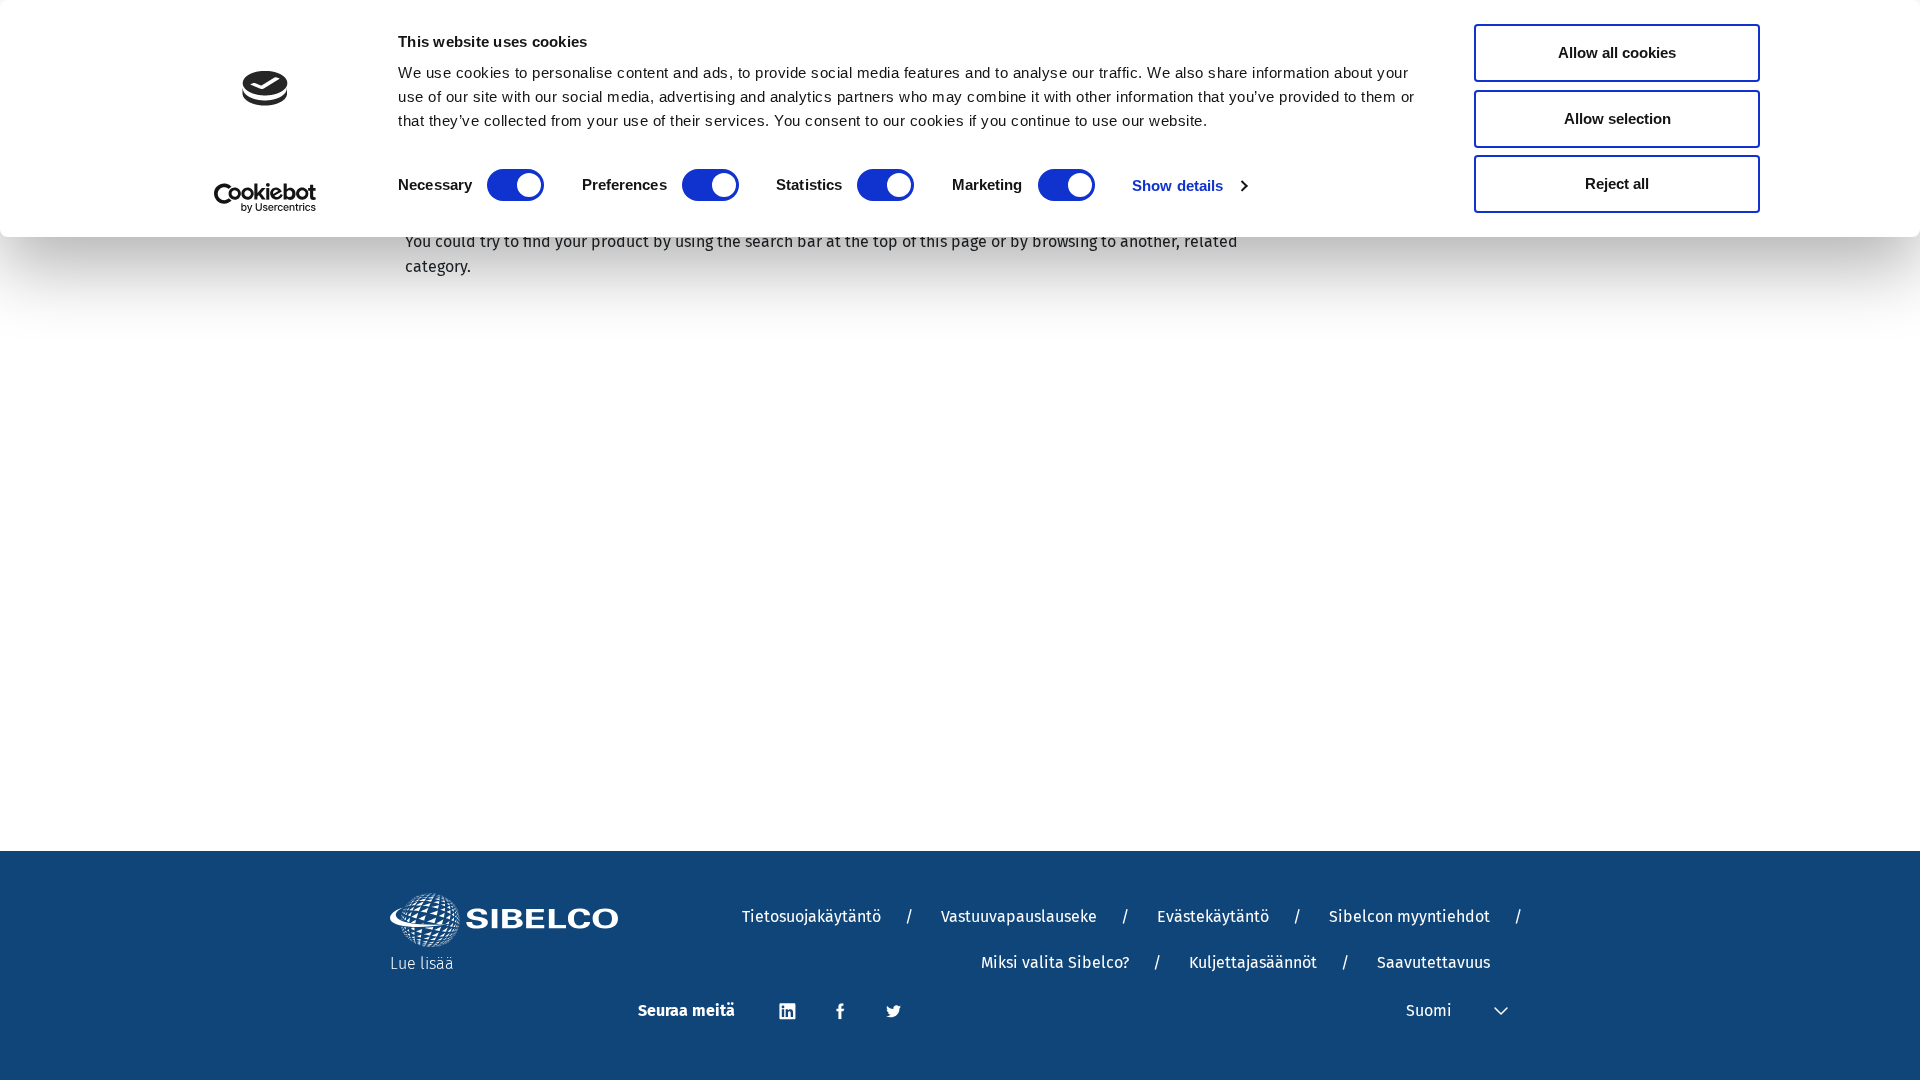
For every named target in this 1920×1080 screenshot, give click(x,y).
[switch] (710, 185)
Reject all (1617, 183)
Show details (1177, 185)
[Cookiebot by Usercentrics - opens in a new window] (265, 198)
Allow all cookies (1617, 52)
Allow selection (1617, 118)
